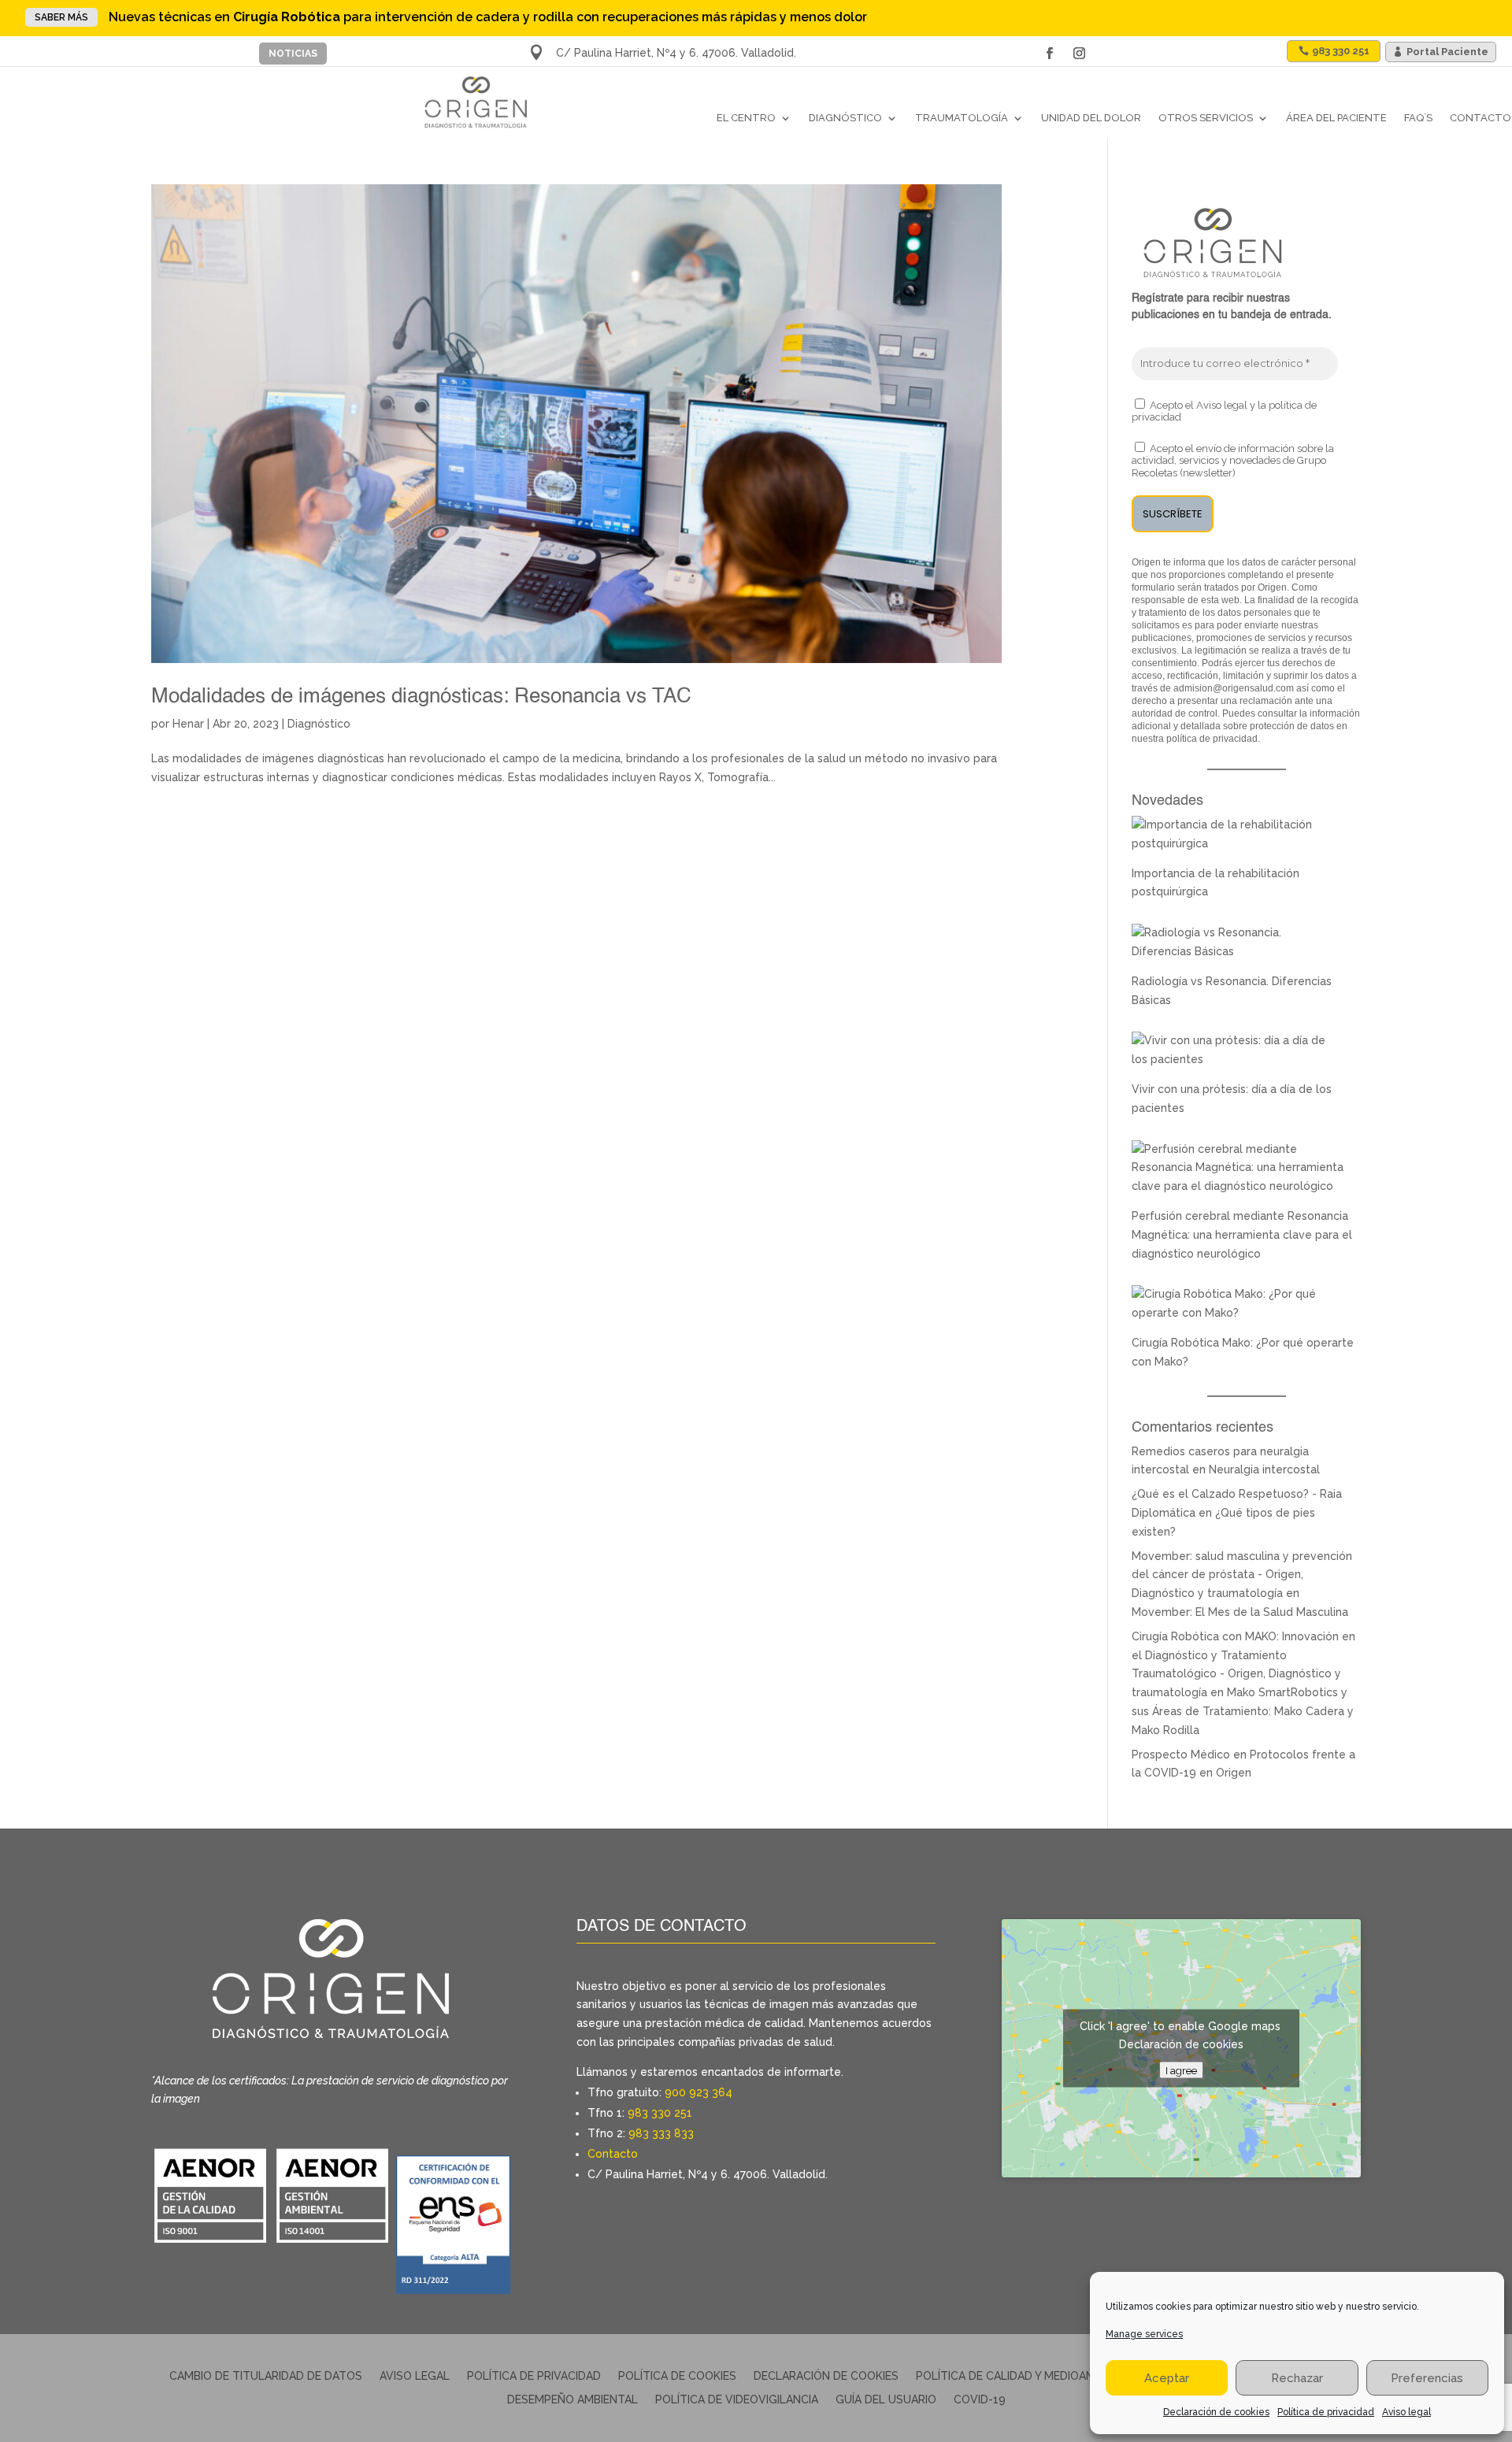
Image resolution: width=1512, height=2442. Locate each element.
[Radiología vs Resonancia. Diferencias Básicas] (1238, 951)
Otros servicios (1206, 118)
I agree (1181, 2070)
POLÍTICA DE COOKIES (677, 2376)
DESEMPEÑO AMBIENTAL (573, 2400)
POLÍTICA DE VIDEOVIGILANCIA (737, 2400)
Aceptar (1167, 2378)
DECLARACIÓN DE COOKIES (826, 2376)
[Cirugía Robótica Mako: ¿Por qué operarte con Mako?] (1238, 1313)
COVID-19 (980, 2400)
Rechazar (1297, 2378)
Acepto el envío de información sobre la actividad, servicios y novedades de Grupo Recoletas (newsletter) (1233, 461)
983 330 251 (660, 2113)
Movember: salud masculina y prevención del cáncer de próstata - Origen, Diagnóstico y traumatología (1242, 1575)
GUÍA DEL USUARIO (886, 2400)
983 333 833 (661, 2133)
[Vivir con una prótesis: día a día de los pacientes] (1238, 1059)
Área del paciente (1336, 118)
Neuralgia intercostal (1264, 1469)
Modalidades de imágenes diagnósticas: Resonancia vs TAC (421, 697)
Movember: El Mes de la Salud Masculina (1240, 1612)
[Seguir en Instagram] (1079, 54)
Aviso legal (1406, 2412)
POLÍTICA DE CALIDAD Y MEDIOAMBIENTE (1025, 2376)
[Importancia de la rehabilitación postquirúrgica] (1238, 843)
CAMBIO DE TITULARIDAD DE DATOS (266, 2376)
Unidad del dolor (1091, 118)
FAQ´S (1418, 118)
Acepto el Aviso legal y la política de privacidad (1224, 411)
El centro (746, 118)
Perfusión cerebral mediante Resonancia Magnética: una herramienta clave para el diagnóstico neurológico (1242, 1235)
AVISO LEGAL (415, 2376)
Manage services (1144, 2334)
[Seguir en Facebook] (1049, 54)
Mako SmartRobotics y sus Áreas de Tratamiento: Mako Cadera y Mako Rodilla (1243, 1711)
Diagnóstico (845, 118)
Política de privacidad (1326, 2412)
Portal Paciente (1447, 52)
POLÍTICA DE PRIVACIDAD (534, 2376)
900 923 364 (699, 2092)
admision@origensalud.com (1234, 688)
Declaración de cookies (1216, 2412)
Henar (188, 724)
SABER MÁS (61, 17)
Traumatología (962, 118)
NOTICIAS (293, 54)
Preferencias (1427, 2378)
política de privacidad (1212, 739)
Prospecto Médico (1181, 1755)
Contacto (1480, 118)
